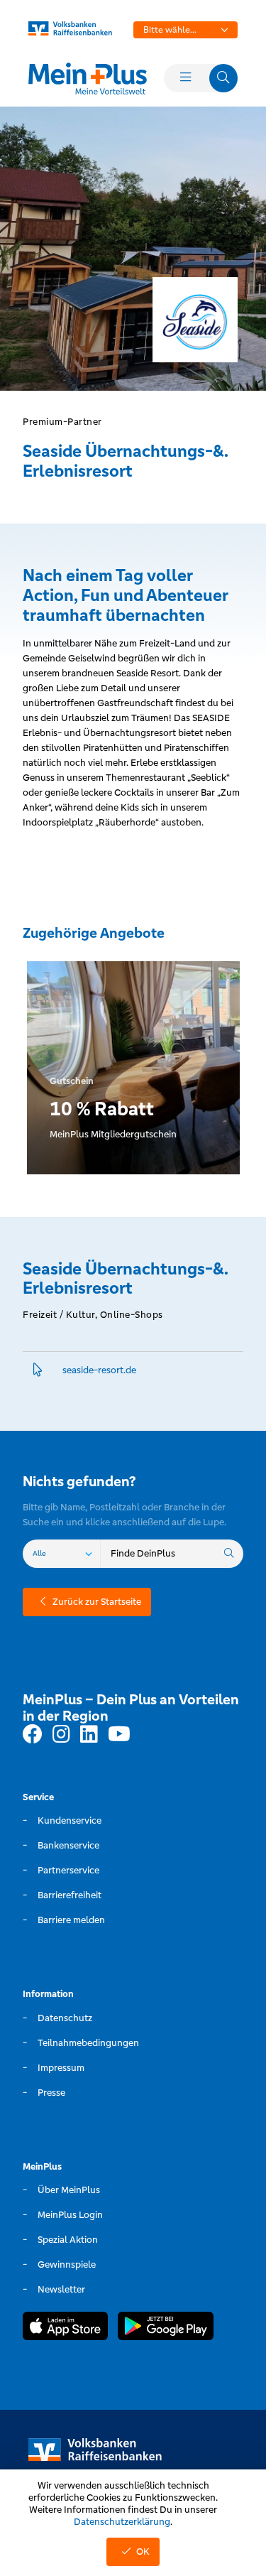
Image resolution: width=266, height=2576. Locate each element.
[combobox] (186, 30)
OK (143, 2551)
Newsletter (61, 2289)
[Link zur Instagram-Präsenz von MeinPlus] (61, 1735)
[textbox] (186, 30)
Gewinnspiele (67, 2264)
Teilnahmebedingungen (88, 2043)
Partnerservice (68, 1870)
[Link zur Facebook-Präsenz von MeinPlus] (33, 1735)
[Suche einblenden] (223, 78)
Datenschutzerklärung (122, 2522)
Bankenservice (68, 1845)
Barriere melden (71, 1920)
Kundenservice (70, 1820)
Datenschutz (65, 2018)
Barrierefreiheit (70, 1895)
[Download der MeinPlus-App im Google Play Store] (166, 2328)
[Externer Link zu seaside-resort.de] (38, 1370)
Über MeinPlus (69, 2190)
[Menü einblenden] (185, 78)
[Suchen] (229, 1554)
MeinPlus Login (70, 2215)
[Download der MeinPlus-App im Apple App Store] (65, 2328)
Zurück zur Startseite (97, 1602)
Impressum (61, 2068)
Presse (51, 2093)
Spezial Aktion (68, 2240)
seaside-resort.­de (99, 1370)
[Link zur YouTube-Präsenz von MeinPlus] (119, 1735)
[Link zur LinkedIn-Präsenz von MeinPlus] (89, 1735)
